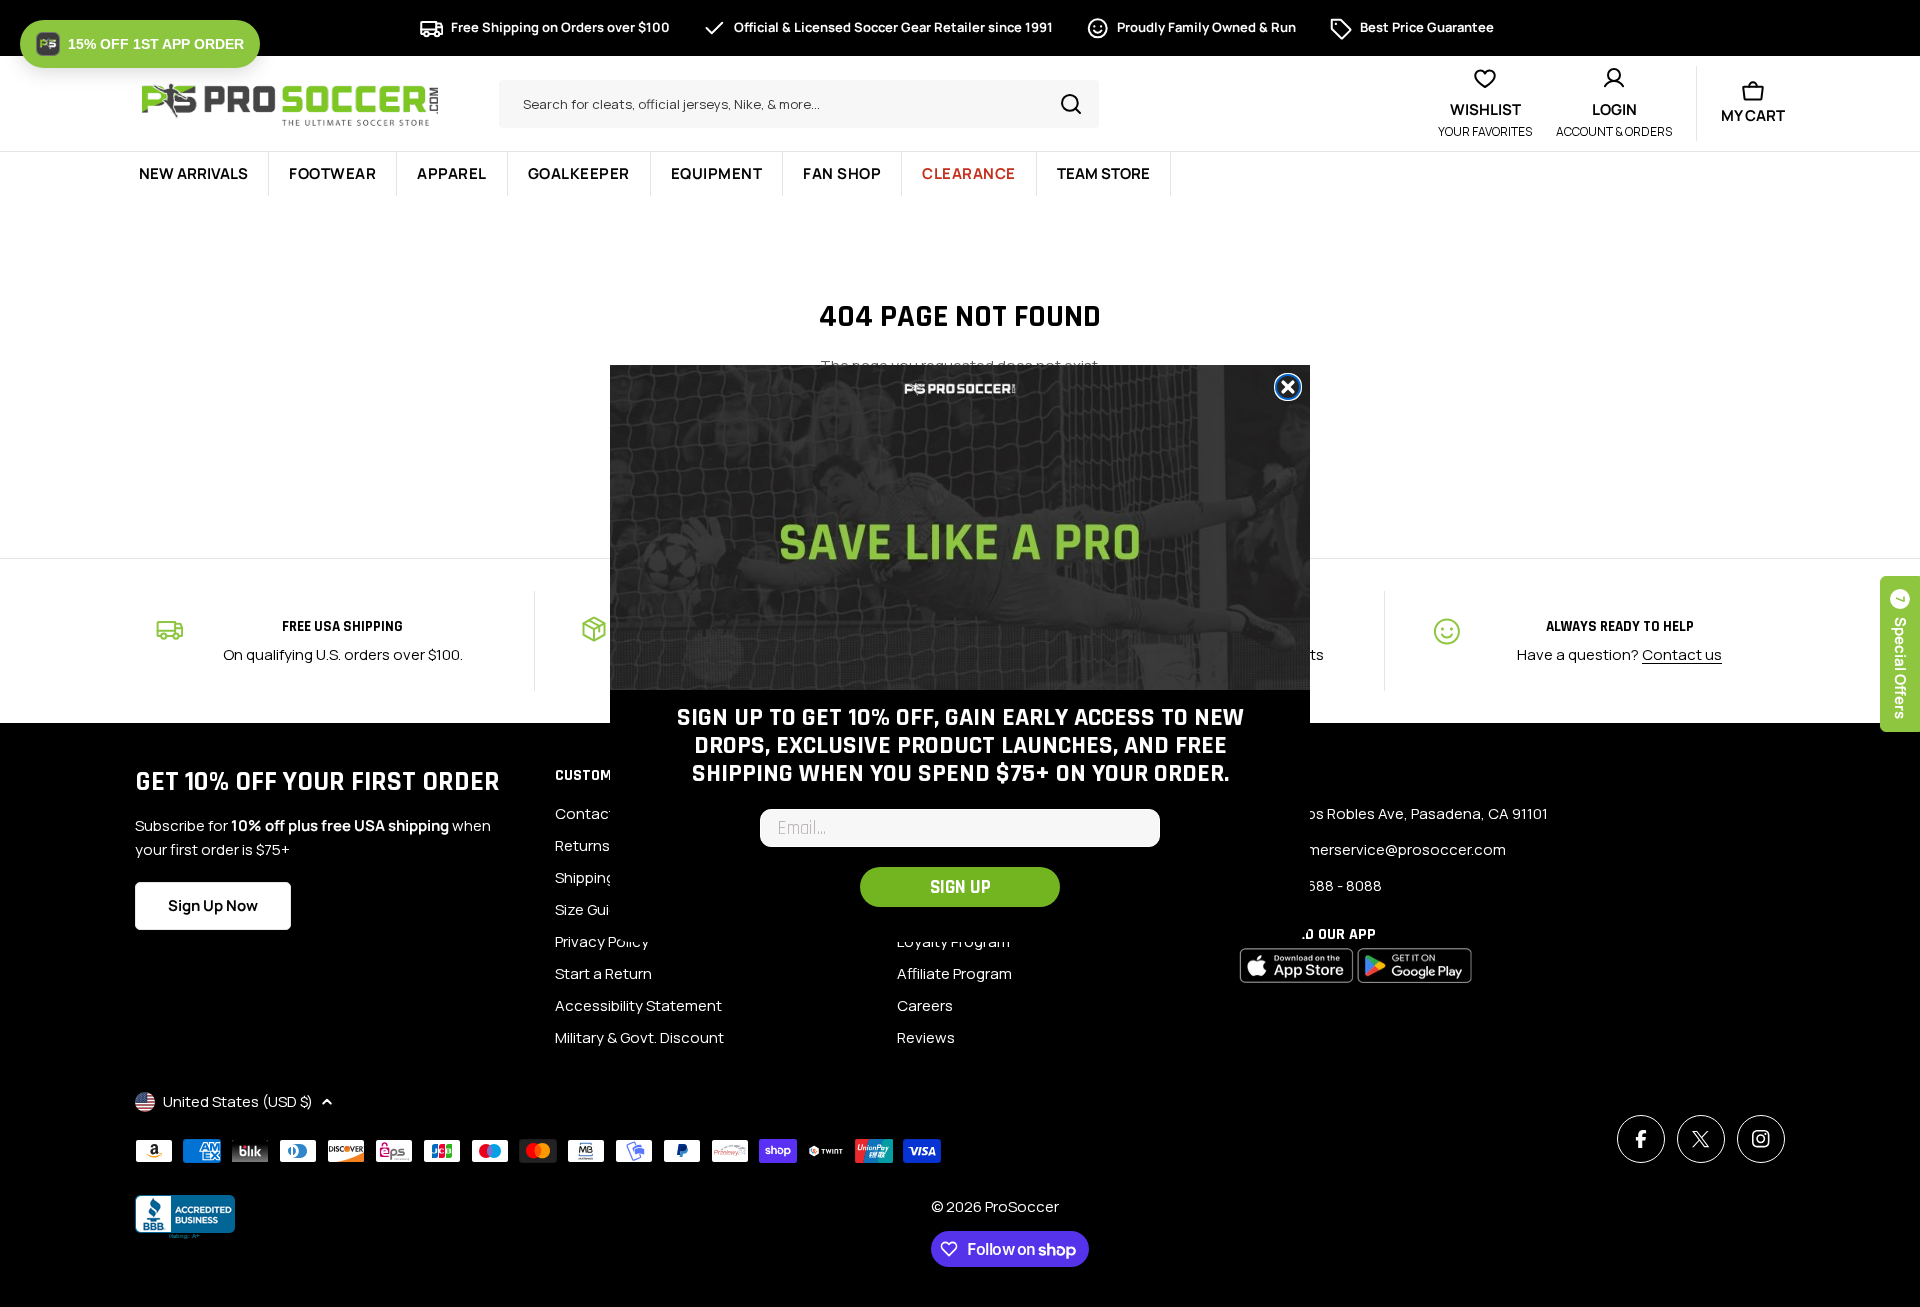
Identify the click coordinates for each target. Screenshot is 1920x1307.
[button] (140, 44)
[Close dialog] (1288, 387)
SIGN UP (960, 887)
